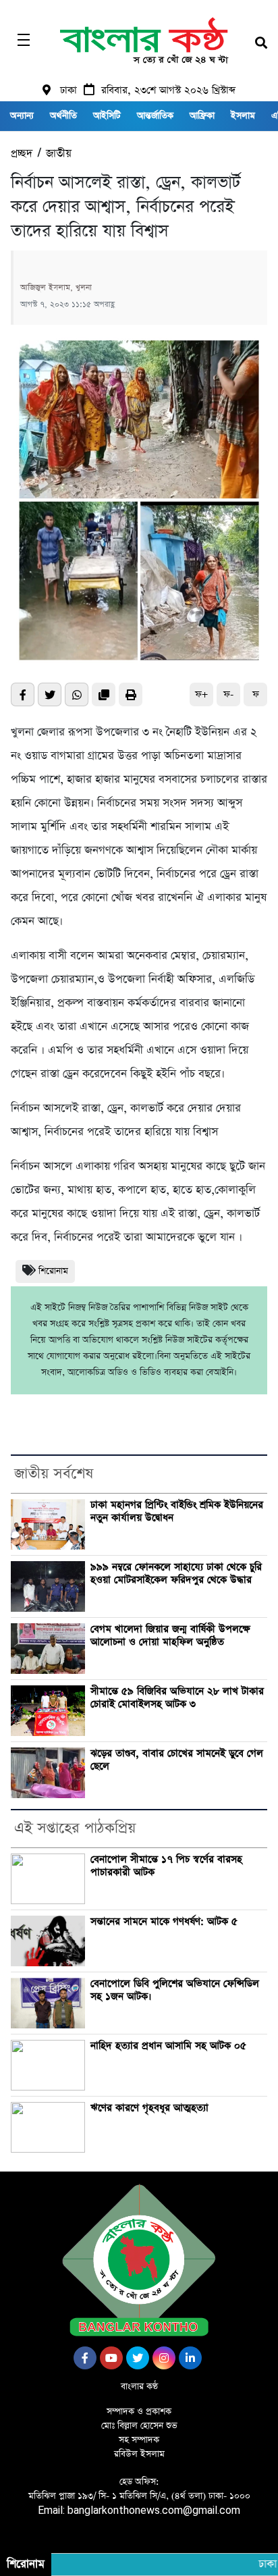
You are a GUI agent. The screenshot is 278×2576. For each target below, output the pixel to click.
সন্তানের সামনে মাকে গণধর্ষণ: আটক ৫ (164, 1922)
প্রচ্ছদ (22, 154)
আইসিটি (107, 116)
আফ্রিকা (202, 116)
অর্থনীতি (63, 116)
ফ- (228, 694)
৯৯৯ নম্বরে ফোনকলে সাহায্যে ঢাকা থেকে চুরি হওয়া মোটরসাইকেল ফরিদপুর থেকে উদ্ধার (176, 1574)
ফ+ (201, 694)
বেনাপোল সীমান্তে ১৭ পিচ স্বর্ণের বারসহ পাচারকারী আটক (166, 1866)
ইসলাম (243, 116)
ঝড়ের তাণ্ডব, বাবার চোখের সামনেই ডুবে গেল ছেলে (177, 1760)
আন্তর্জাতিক (155, 116)
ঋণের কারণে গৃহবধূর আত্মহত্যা (149, 2108)
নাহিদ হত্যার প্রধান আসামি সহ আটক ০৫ (168, 2046)
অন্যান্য (22, 116)
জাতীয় (59, 154)
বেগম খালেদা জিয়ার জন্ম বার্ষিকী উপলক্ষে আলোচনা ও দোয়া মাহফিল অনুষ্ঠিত (170, 1636)
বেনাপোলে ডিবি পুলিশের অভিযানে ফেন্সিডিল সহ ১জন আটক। (175, 1990)
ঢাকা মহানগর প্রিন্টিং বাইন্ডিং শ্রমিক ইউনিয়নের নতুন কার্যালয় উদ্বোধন (177, 1512)
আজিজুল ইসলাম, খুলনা (56, 288)
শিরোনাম (53, 1271)
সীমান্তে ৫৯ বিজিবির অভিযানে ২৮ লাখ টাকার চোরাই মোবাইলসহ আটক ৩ (177, 1698)
